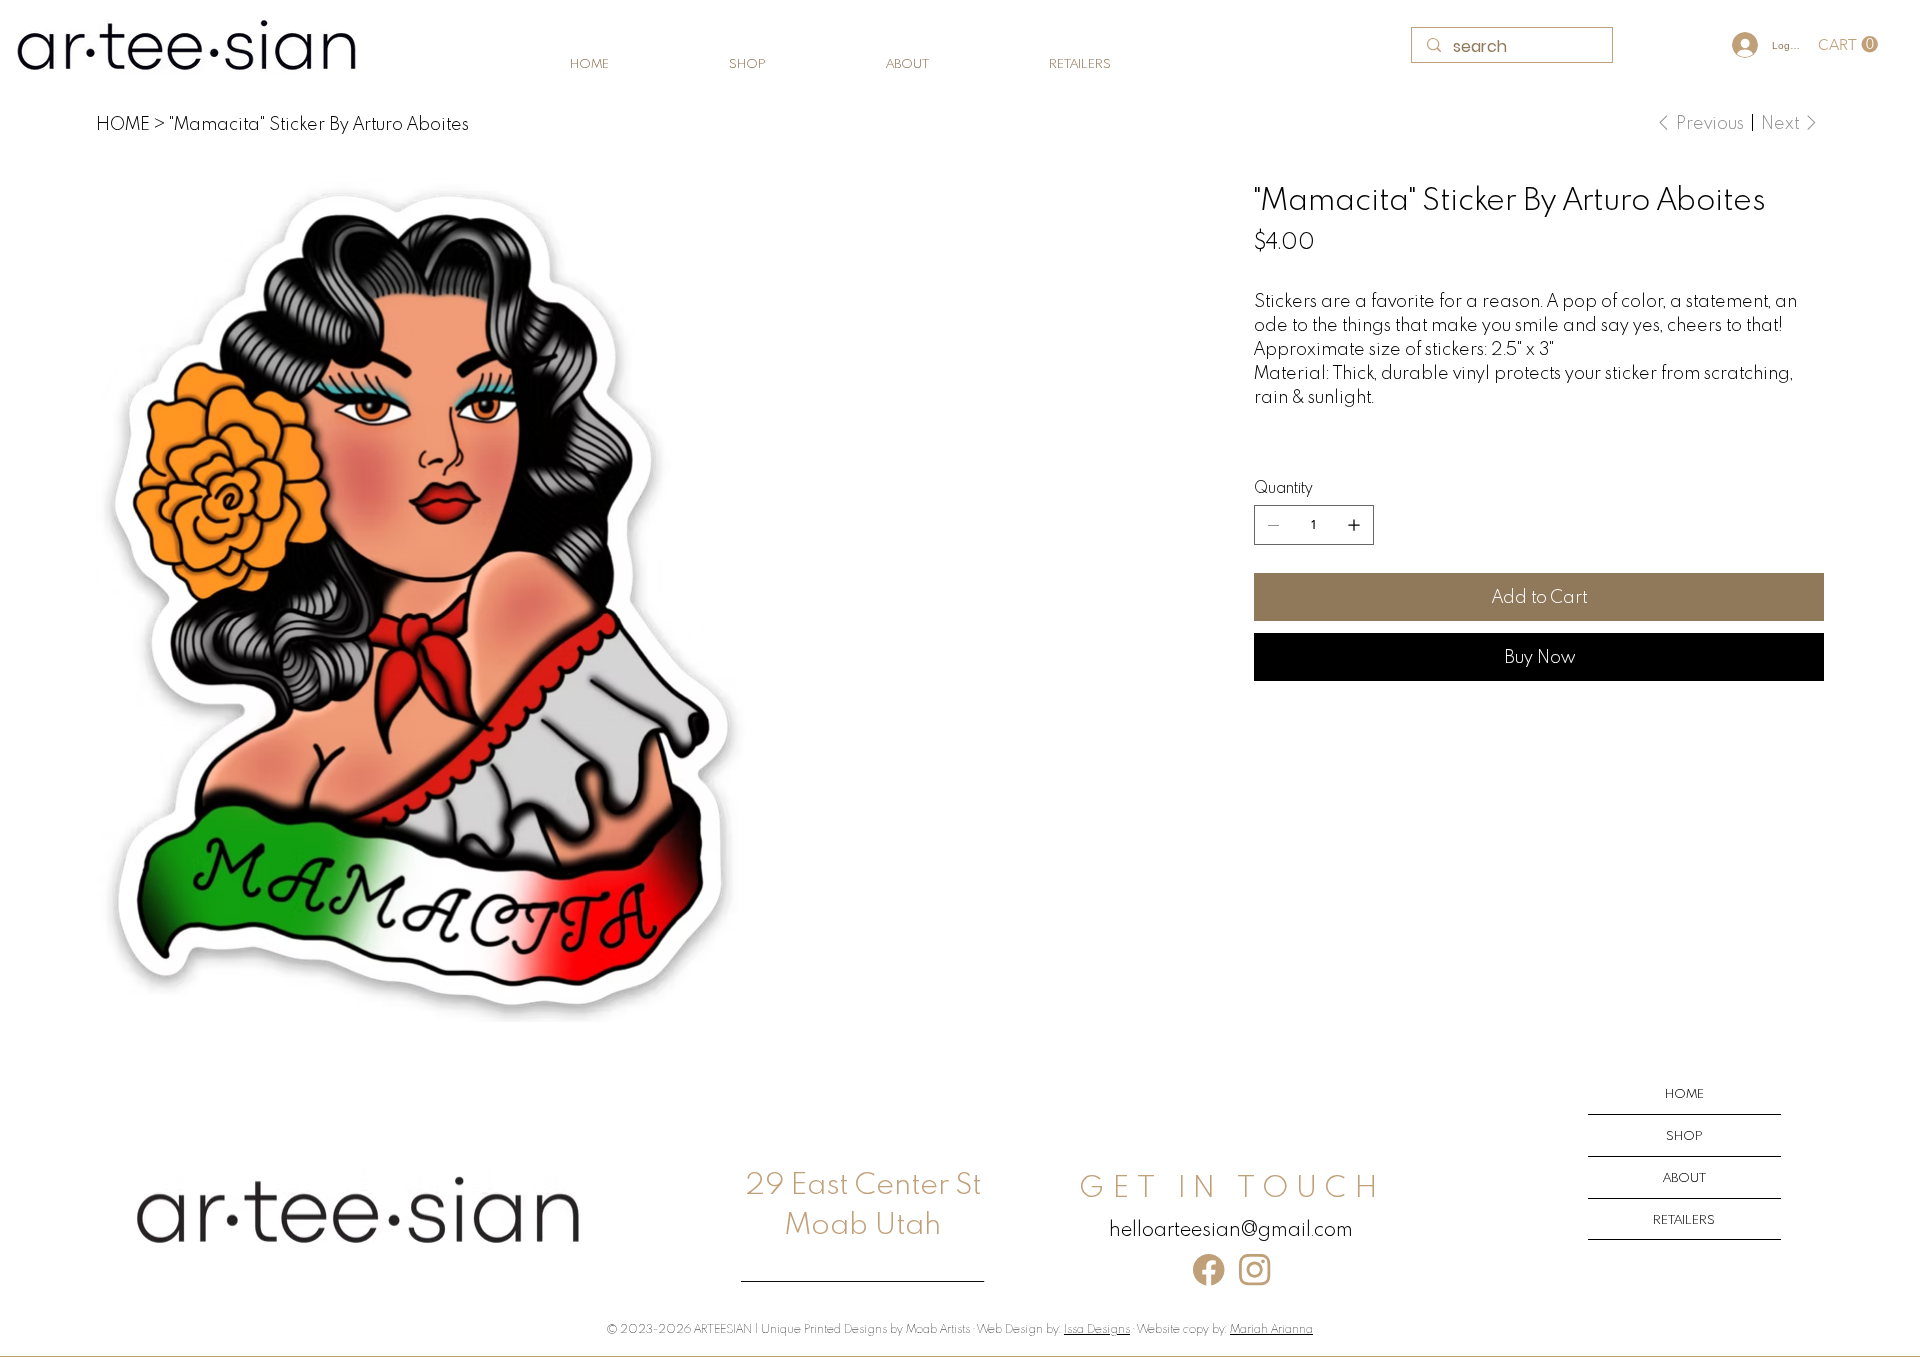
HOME (1684, 1093)
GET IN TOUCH (1231, 1185)
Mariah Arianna (1271, 1328)
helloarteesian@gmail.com (1231, 1228)
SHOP (1684, 1135)
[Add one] (1354, 525)
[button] (1848, 44)
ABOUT (1684, 1177)
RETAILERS (1684, 1219)
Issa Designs (1097, 1328)
